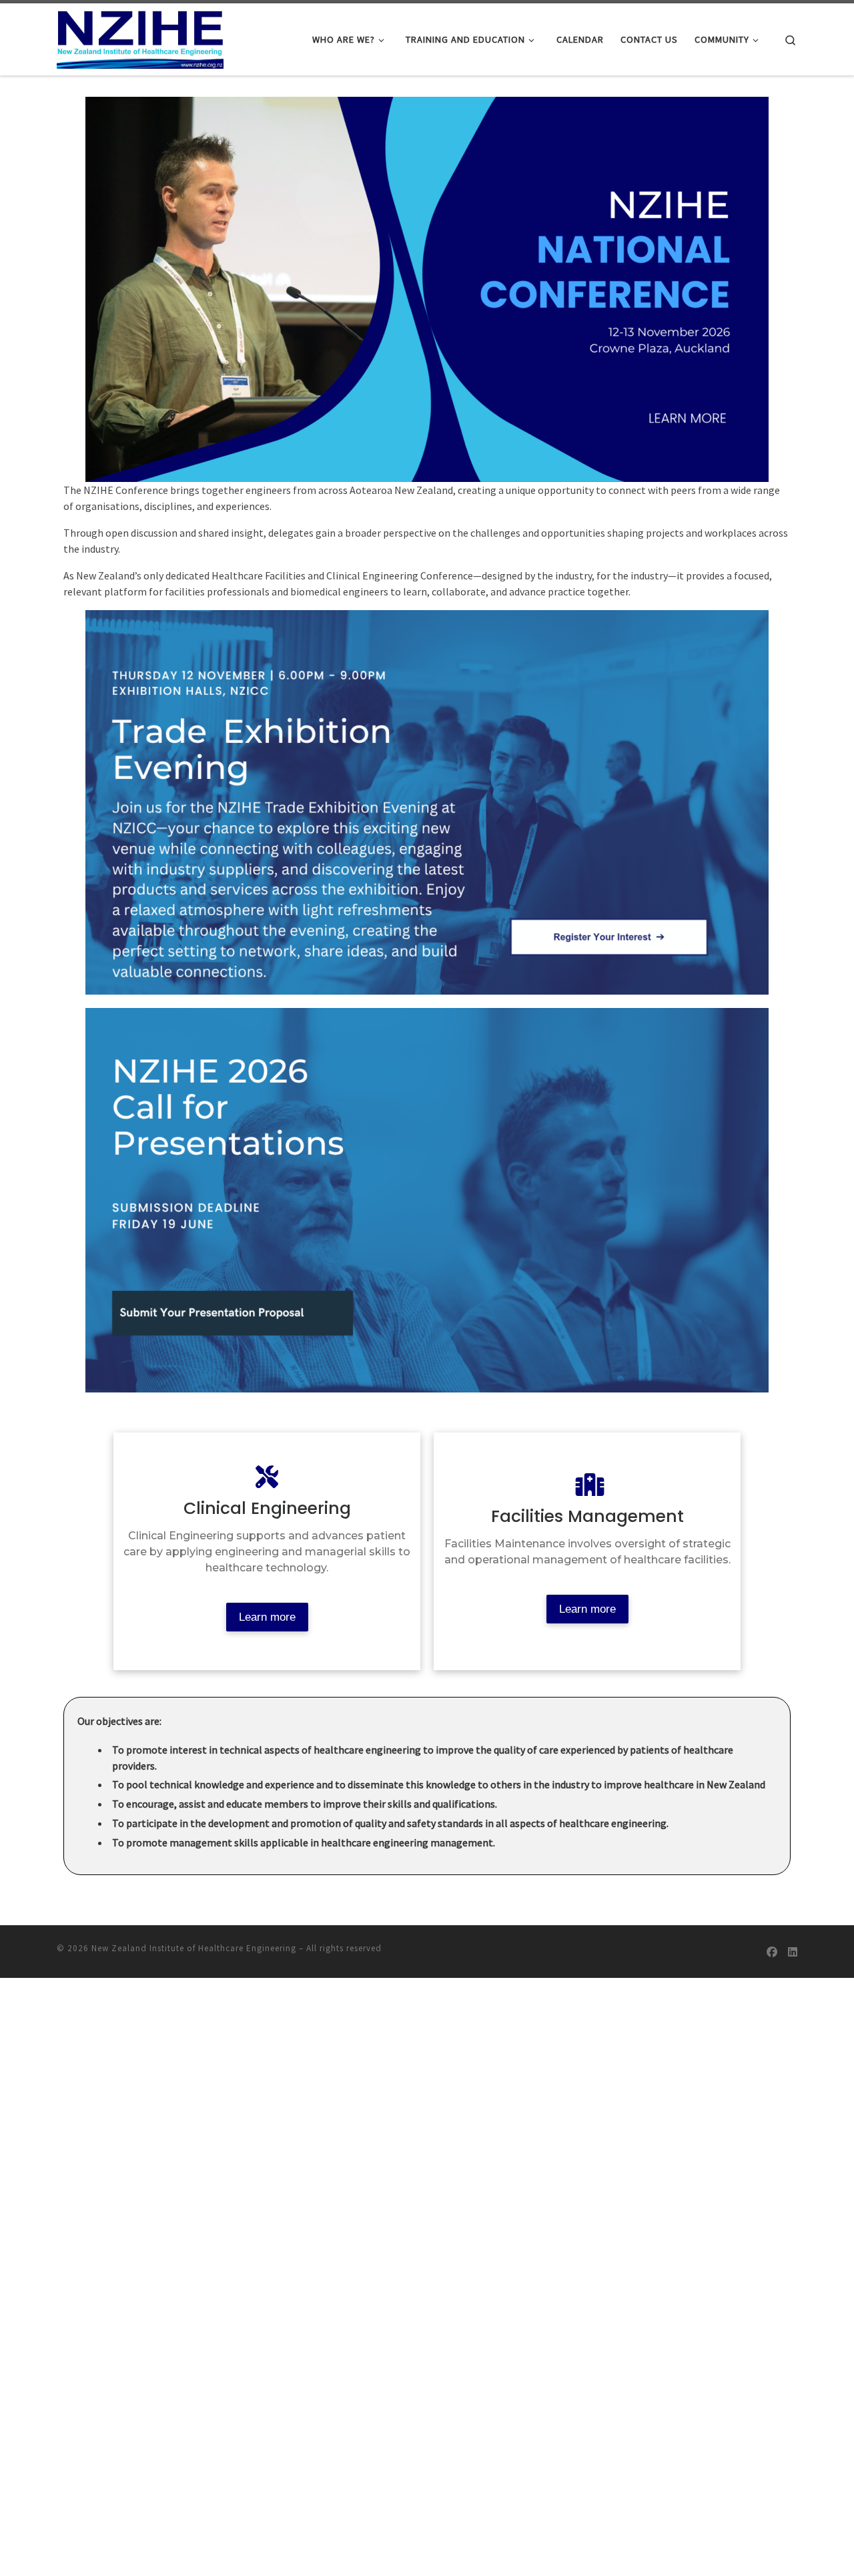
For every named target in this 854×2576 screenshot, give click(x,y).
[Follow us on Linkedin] (793, 1952)
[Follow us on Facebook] (772, 1952)
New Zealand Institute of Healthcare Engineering (194, 1948)
